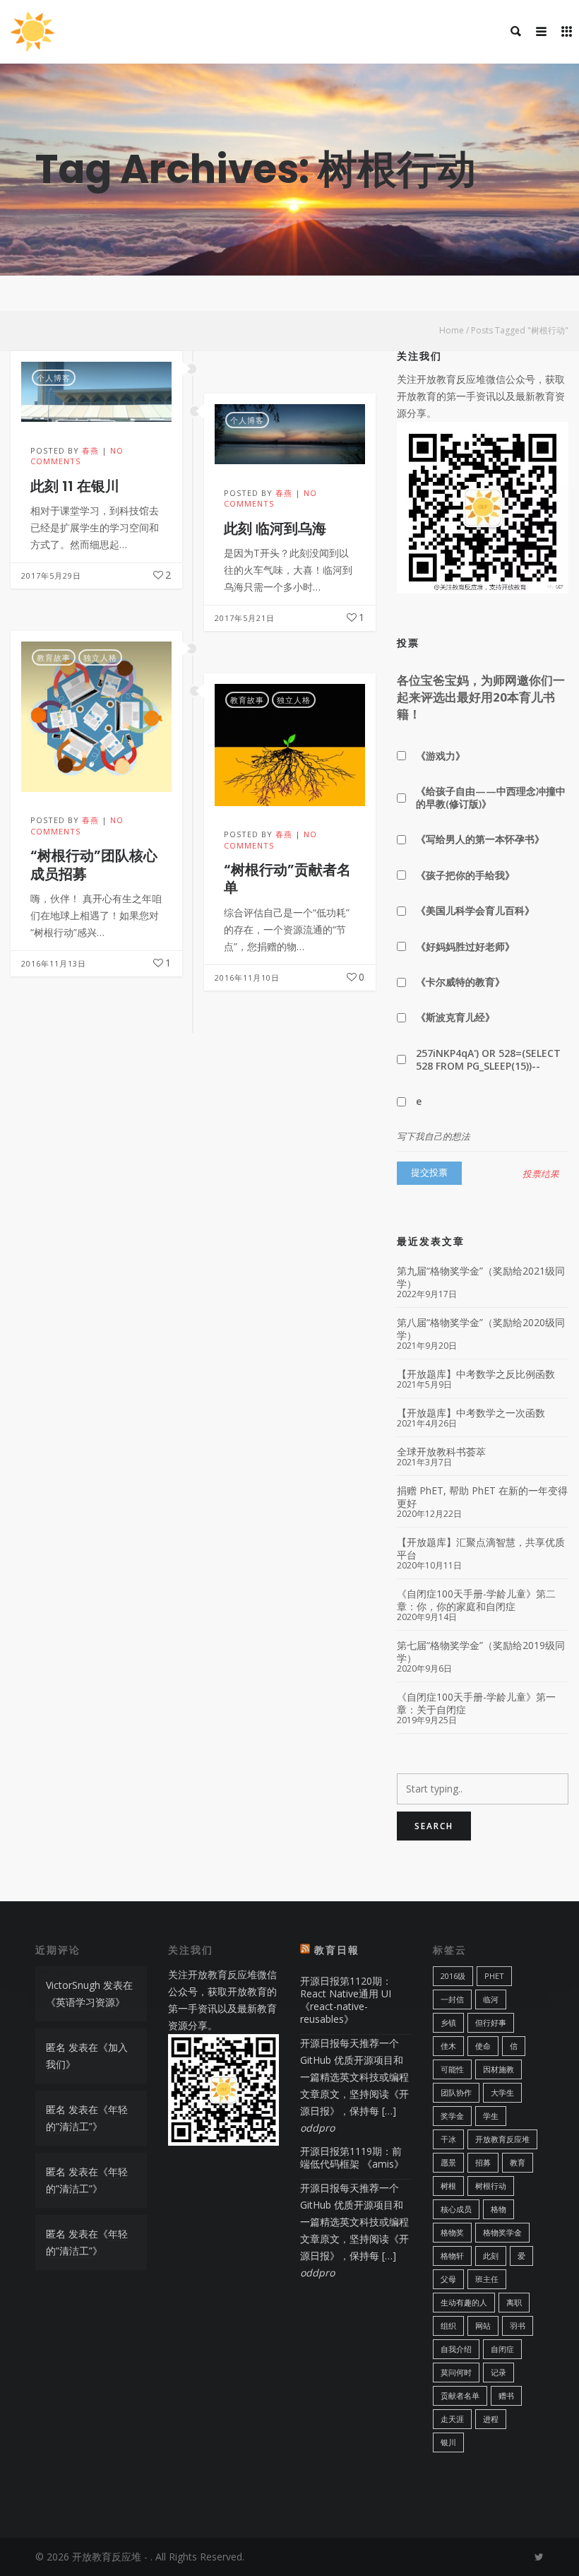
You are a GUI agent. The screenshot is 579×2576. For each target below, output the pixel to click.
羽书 (518, 2326)
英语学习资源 (85, 2002)
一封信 (452, 1999)
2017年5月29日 (51, 575)
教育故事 (54, 657)
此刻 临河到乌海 (275, 528)
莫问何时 (456, 2372)
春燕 (90, 450)
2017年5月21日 (245, 618)
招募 (483, 2162)
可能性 (452, 2069)
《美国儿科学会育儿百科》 (475, 910)
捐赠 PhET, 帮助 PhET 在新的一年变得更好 (482, 1497)
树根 (448, 2186)
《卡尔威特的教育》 (460, 982)
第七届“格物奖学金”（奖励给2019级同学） (481, 1652)
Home (452, 330)
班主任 (487, 2279)
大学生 (502, 2092)
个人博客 (54, 378)
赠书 (506, 2395)
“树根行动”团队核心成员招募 (94, 864)
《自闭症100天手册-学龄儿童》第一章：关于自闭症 (476, 1703)
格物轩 (452, 2256)
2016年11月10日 (247, 977)
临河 (491, 1999)
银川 (448, 2442)
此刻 (491, 2256)
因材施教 (499, 2069)
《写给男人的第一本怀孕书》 (480, 839)
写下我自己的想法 (434, 1136)
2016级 (453, 1976)
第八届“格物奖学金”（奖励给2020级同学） (481, 1329)
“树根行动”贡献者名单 (287, 879)
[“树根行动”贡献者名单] (290, 745)
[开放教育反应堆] (32, 32)
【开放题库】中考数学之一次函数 (471, 1413)
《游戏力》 (441, 756)
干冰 (448, 2139)
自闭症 (502, 2349)
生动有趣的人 (464, 2302)
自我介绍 (456, 2349)
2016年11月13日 (54, 963)
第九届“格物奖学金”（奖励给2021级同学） (481, 1277)
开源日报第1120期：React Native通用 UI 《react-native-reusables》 (346, 2000)
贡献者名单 (460, 2395)
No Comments (77, 456)
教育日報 (337, 1950)
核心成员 (456, 2209)
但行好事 (491, 2022)
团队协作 (456, 2092)
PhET (494, 1976)
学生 (491, 2116)
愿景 (448, 2162)
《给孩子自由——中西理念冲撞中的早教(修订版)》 (491, 797)
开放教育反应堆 (502, 2139)
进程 (491, 2419)
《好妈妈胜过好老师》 (465, 946)
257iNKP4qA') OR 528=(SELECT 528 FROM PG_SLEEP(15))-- (488, 1059)
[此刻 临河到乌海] (290, 434)
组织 (448, 2326)
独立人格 (100, 657)
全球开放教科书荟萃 (441, 1452)
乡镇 (448, 2022)
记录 (499, 2372)
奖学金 (452, 2116)
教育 (518, 2162)
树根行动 (491, 2186)
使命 (483, 2046)
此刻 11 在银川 (75, 486)
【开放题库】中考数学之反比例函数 (476, 1374)
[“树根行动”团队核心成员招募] (96, 717)
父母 (448, 2279)
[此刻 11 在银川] (96, 392)
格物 (499, 2209)
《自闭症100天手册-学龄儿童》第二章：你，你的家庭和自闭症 (476, 1600)
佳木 (448, 2046)
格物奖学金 (502, 2232)
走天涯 (452, 2419)
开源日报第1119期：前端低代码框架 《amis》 (352, 2157)
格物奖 (452, 2232)
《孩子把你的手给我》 (465, 875)
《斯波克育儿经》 (455, 1017)
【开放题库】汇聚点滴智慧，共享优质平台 (481, 1549)
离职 (514, 2302)
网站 (483, 2326)
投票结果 (541, 1174)
